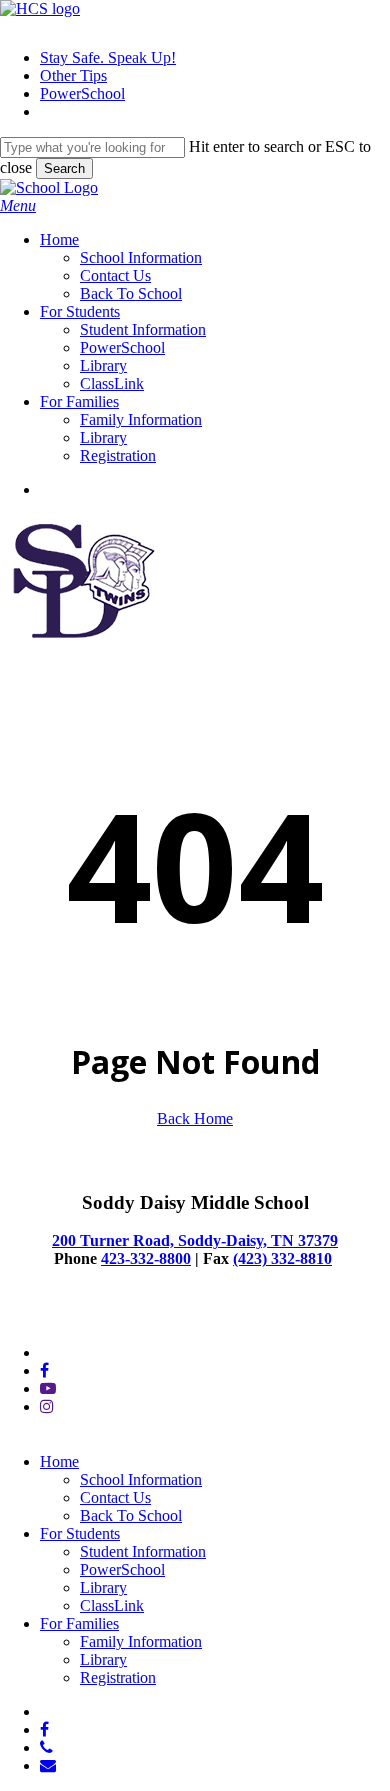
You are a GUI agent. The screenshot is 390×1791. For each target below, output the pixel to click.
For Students (80, 1533)
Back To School (131, 1515)
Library (103, 1587)
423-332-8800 (146, 1258)
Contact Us (115, 1497)
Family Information (141, 1641)
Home (59, 1461)
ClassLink (112, 1605)
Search (64, 168)
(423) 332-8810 (282, 1258)
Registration (118, 1677)
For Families (79, 1623)
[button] (18, 205)
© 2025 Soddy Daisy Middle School (115, 1318)
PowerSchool (122, 1569)
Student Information (143, 1551)
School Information (141, 1479)
